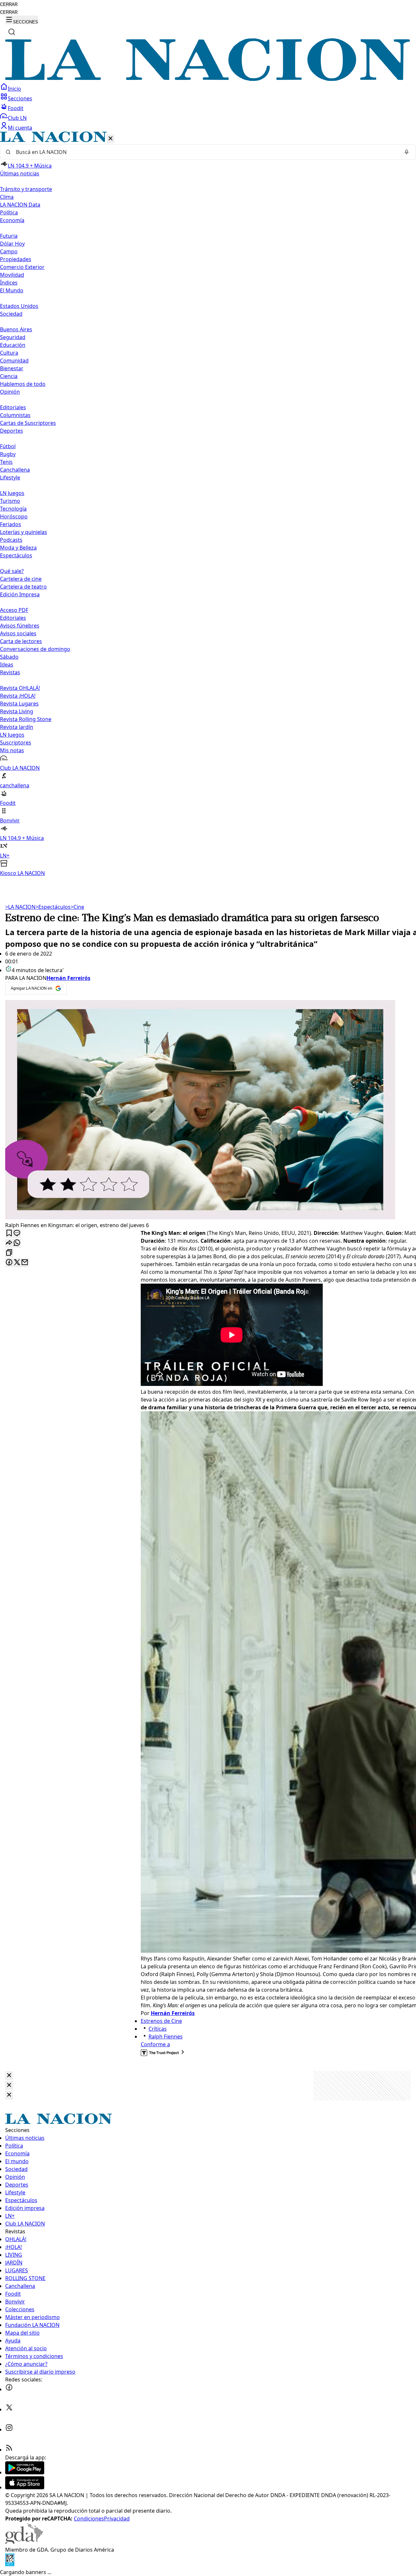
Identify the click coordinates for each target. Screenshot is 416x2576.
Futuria (9, 236)
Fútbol (8, 446)
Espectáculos (53, 907)
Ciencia (9, 376)
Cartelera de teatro (23, 587)
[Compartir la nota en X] (17, 1263)
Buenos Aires (16, 329)
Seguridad (13, 337)
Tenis (6, 462)
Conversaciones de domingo (35, 649)
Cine (77, 907)
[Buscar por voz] (407, 152)
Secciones (20, 98)
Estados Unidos (19, 306)
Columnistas (15, 415)
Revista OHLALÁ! (20, 688)
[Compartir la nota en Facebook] (9, 1263)
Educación (13, 345)
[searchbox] (205, 152)
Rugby (8, 454)
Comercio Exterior (22, 267)
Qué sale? (12, 571)
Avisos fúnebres (20, 626)
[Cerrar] (110, 139)
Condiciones (89, 2519)
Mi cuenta (20, 128)
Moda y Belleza (18, 548)
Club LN (17, 118)
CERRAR (9, 4)
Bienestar (12, 368)
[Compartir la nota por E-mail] (25, 1263)
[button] (208, 504)
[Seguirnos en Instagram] (9, 2430)
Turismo (10, 501)
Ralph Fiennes (166, 2037)
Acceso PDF (14, 610)
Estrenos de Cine (161, 2021)
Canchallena (15, 470)
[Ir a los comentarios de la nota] (17, 1233)
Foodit (16, 108)
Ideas (7, 665)
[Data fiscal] (10, 2564)
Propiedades (16, 259)
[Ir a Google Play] (25, 2472)
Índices (9, 283)
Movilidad (12, 275)
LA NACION (20, 907)
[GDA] (24, 2542)
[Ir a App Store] (25, 2487)
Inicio (14, 89)
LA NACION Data (20, 205)
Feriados (11, 524)
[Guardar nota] (9, 1233)
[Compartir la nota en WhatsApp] (17, 1243)
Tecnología (13, 509)
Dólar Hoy (12, 244)
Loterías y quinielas (24, 532)
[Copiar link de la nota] (9, 1253)
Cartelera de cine (21, 579)
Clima (7, 197)
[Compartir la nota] (9, 1243)
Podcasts (11, 540)
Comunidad (14, 361)
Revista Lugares (19, 704)
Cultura (9, 353)
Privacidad (117, 2519)
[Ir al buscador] (12, 32)
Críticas (158, 2029)
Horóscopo (14, 516)
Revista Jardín (17, 727)
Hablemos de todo (23, 384)
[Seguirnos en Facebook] (9, 2389)
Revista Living (17, 711)
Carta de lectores (21, 641)
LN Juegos (12, 493)
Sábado (9, 657)
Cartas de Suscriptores (28, 423)
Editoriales (13, 407)
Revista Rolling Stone (26, 719)
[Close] (9, 2076)
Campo (9, 251)
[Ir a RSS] (9, 2450)
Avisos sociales (18, 633)
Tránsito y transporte (26, 189)
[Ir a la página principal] (208, 79)
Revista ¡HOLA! (18, 696)
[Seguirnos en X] (9, 2409)
